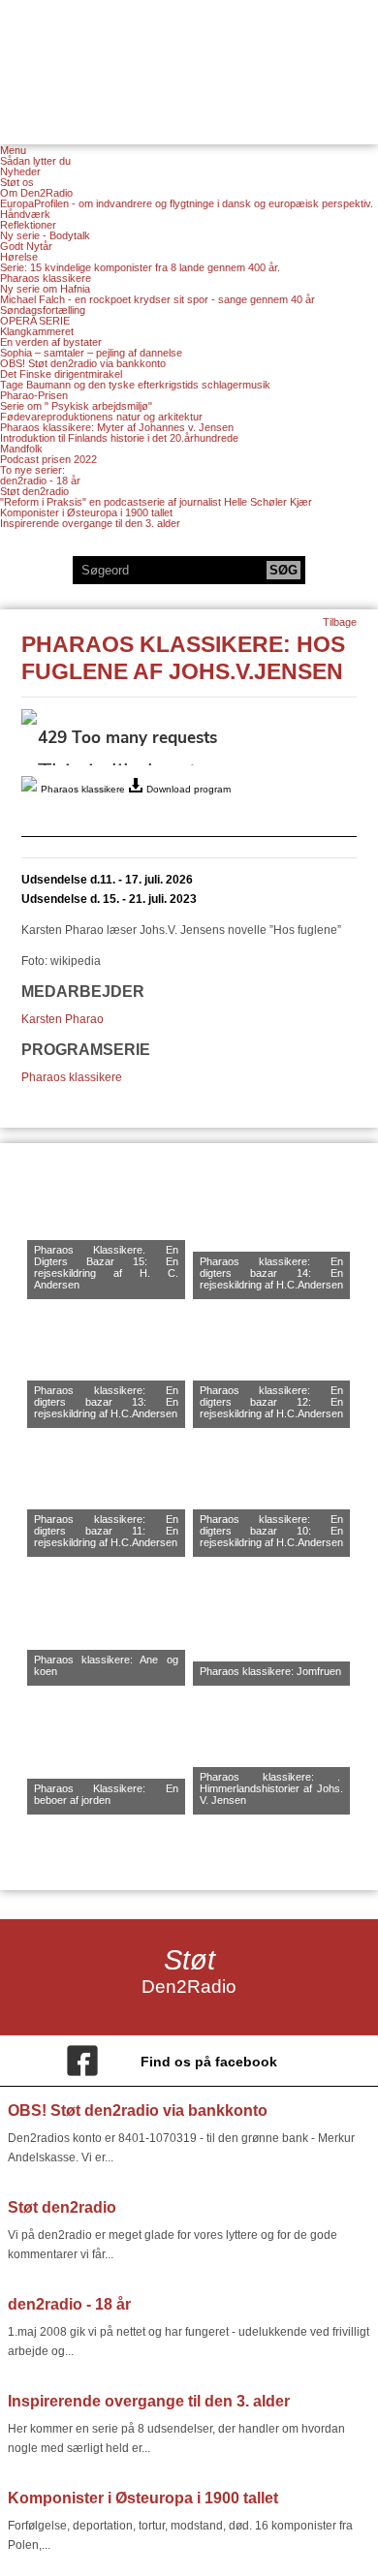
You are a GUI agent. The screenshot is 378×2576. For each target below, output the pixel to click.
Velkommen (189, 60)
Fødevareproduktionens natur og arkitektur (101, 417)
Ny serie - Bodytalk (45, 235)
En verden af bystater (51, 342)
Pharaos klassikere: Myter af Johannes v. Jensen (117, 427)
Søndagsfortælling (43, 310)
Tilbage (340, 622)
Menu (13, 151)
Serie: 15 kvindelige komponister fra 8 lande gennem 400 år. (140, 267)
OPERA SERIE (35, 321)
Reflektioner (28, 225)
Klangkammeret (37, 331)
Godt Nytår (26, 246)
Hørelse (19, 257)
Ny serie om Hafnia (45, 289)
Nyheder (20, 171)
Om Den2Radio (36, 193)
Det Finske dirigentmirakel (61, 374)
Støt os (17, 182)
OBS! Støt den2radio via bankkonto (83, 363)
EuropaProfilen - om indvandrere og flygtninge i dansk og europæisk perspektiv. (187, 203)
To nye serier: (32, 470)
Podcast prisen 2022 (48, 459)
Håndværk (25, 214)
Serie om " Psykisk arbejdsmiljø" (76, 406)
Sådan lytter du (35, 161)
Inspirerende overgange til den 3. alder (90, 523)
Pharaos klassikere (46, 278)
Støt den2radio (34, 491)
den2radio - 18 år (40, 481)
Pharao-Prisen (34, 395)
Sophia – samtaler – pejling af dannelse (91, 353)
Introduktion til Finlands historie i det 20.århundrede (119, 438)
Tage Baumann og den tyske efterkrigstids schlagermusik (135, 385)
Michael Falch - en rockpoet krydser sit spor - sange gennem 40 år (157, 299)
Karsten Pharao (63, 1019)
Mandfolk (21, 449)
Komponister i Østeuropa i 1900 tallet (86, 512)
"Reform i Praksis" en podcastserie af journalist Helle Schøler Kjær (156, 502)
